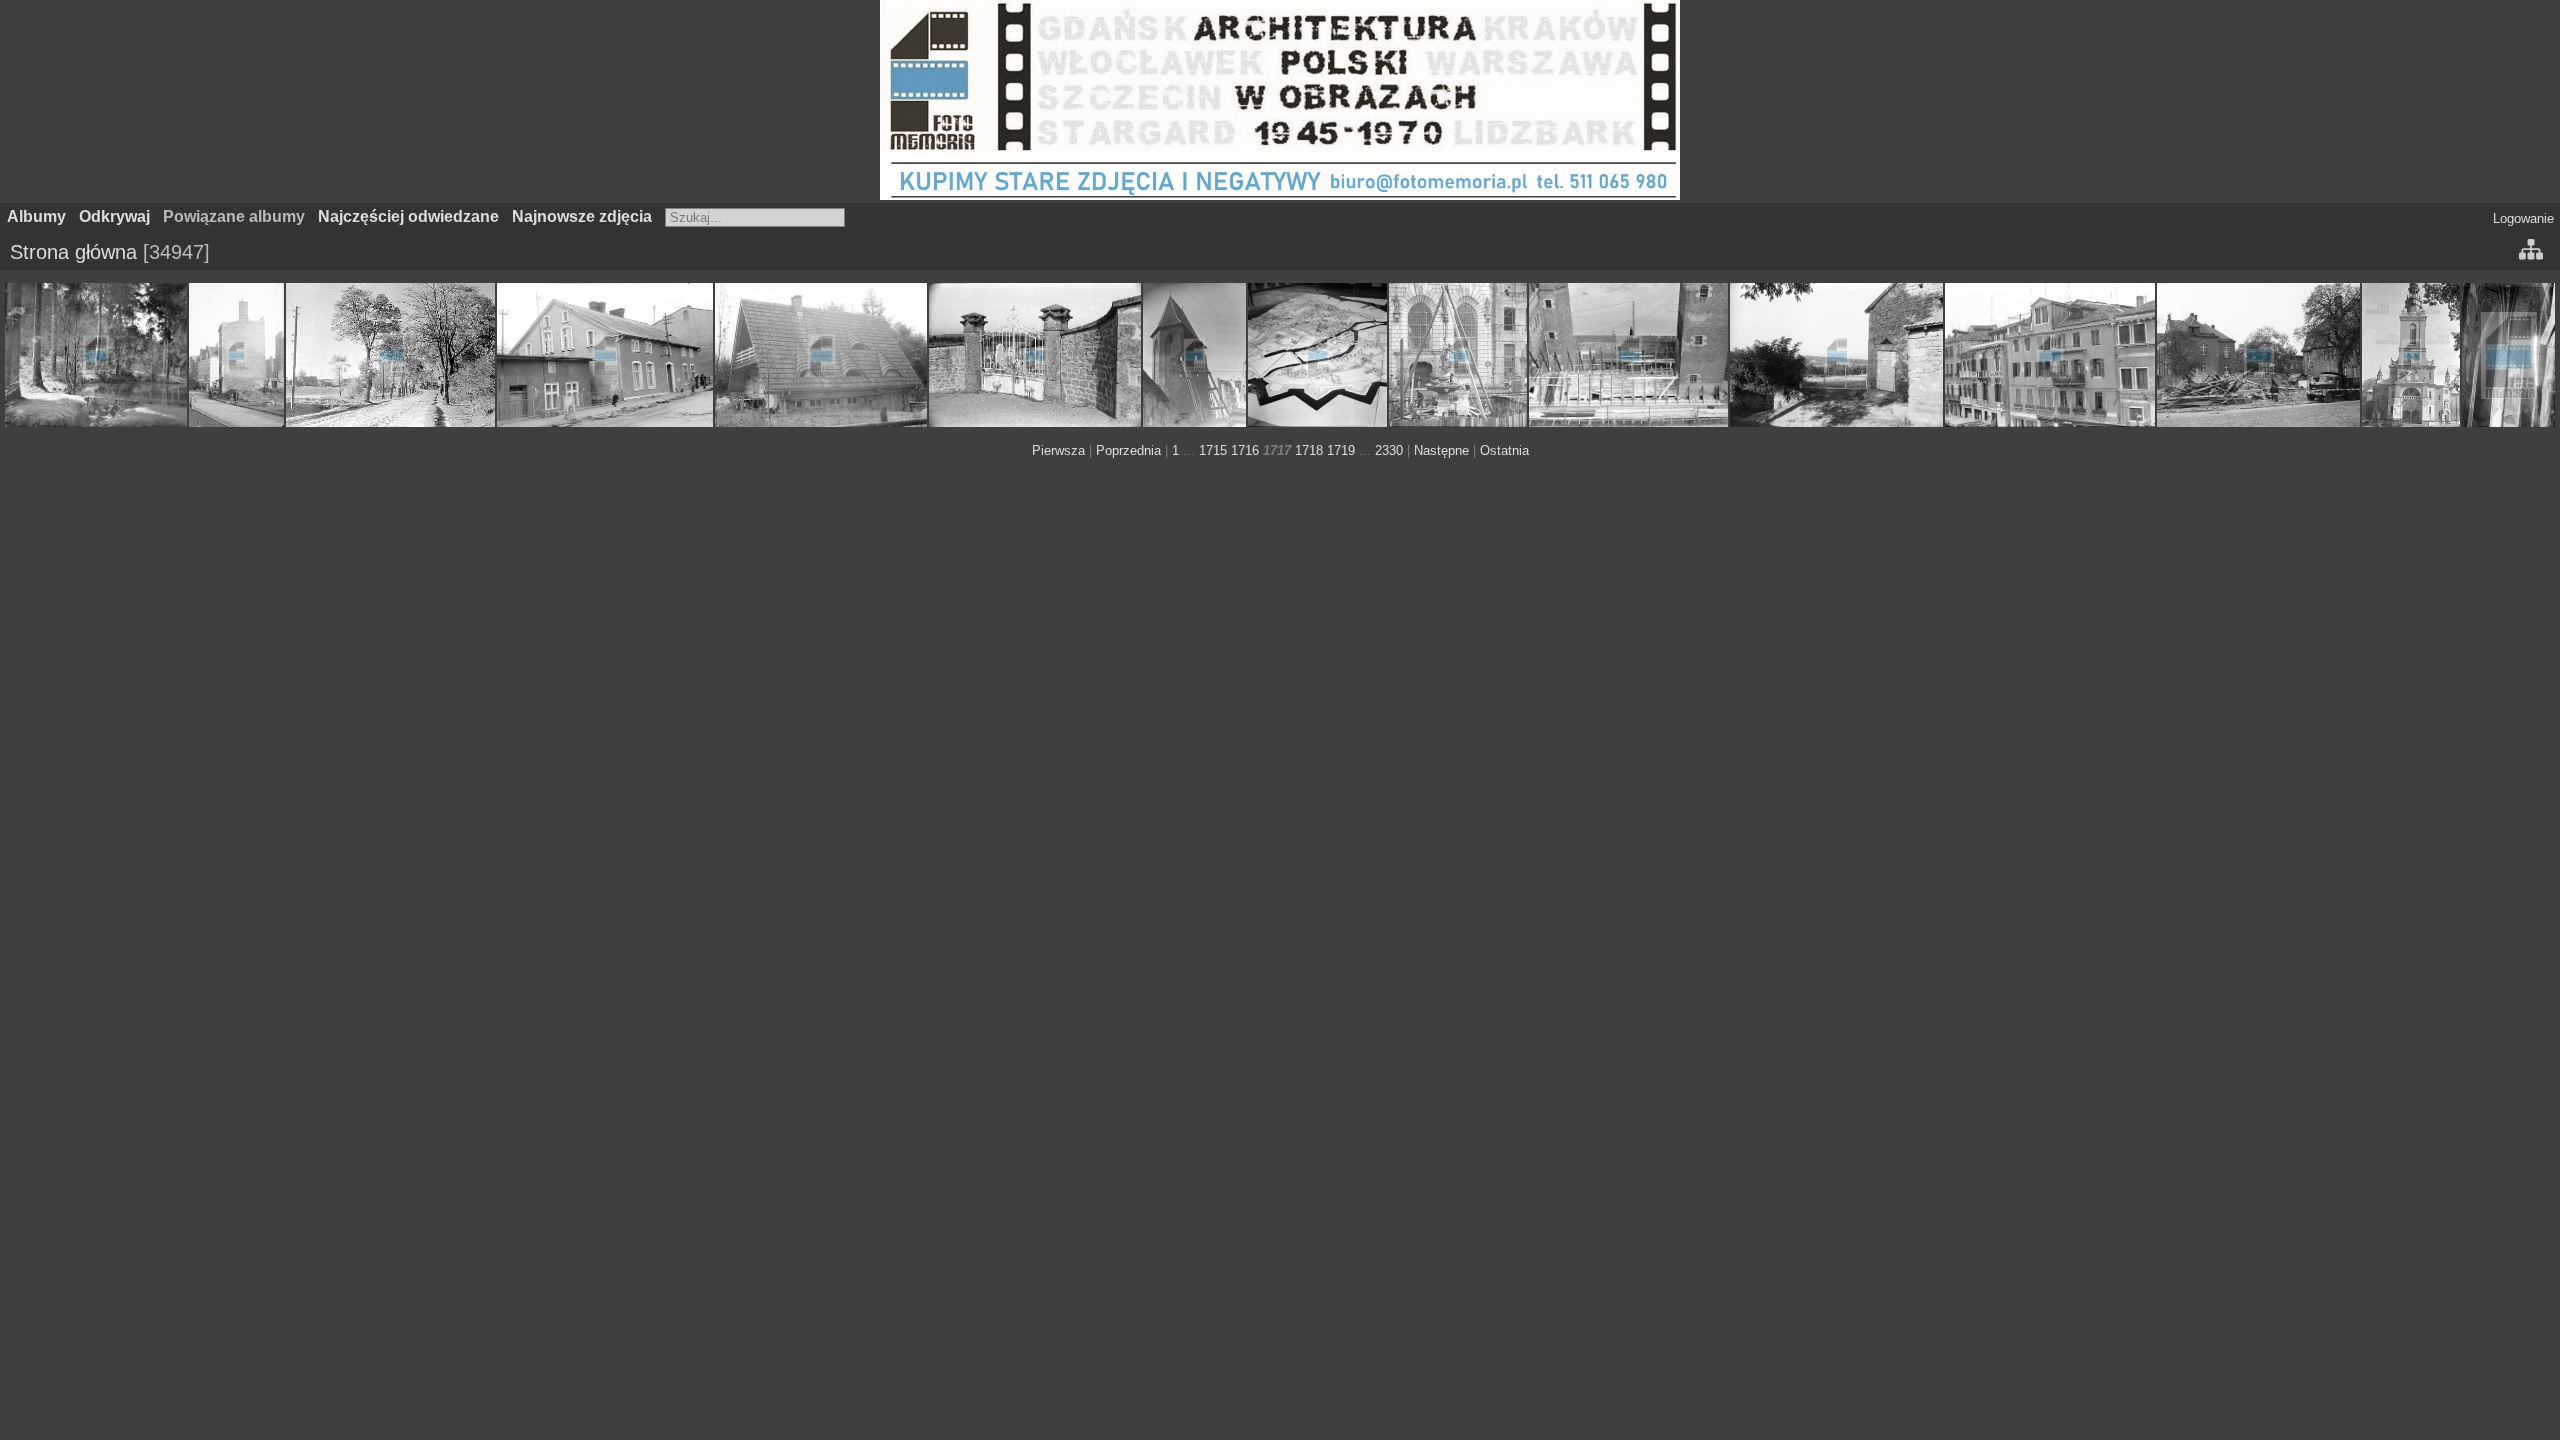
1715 (1213, 450)
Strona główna (73, 252)
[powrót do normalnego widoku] (2531, 252)
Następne (1441, 450)
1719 (1341, 450)
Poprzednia (1128, 450)
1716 (1245, 450)
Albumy (36, 216)
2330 (1389, 450)
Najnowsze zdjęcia (582, 216)
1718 (1309, 450)
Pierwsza (1058, 450)
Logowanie (2523, 218)
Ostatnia (1504, 450)
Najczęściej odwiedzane (408, 216)
